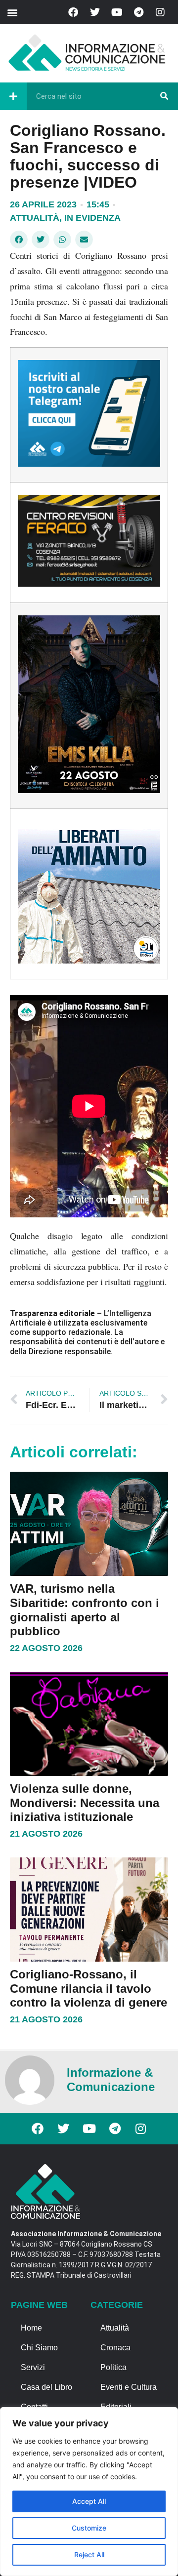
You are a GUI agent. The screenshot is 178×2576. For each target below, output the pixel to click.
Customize (89, 2528)
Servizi (33, 2367)
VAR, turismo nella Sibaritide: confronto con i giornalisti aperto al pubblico (85, 1610)
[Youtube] (117, 12)
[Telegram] (138, 12)
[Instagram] (160, 12)
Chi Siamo (39, 2348)
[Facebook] (73, 12)
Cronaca (115, 2348)
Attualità (35, 218)
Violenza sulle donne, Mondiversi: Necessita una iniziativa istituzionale (85, 1803)
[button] (12, 12)
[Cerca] (164, 96)
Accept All (89, 2501)
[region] (89, 2492)
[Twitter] (95, 12)
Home (31, 2328)
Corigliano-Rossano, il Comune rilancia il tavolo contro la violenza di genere (89, 1989)
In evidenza (92, 218)
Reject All (89, 2555)
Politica (113, 2367)
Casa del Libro (46, 2387)
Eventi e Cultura (129, 2387)
